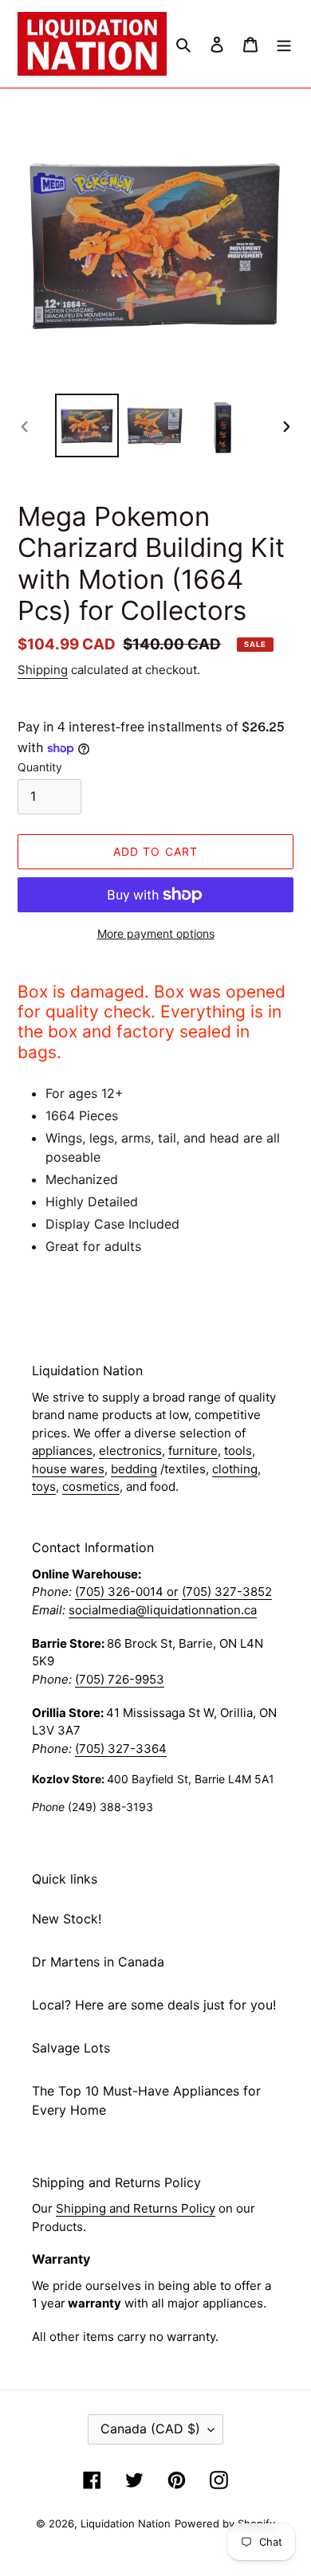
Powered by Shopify (225, 2523)
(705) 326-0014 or (127, 1592)
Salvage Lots (71, 2048)
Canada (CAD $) (150, 2429)
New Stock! (67, 1919)
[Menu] (284, 44)
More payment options (156, 933)
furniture (193, 1451)
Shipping (43, 670)
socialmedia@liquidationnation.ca (163, 1610)
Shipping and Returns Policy (136, 2208)
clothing (235, 1469)
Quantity (40, 767)
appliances (62, 1451)
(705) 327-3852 (227, 1592)
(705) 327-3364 (121, 1749)
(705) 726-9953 (120, 1679)
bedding (134, 1469)
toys (44, 1486)
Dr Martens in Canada (98, 1962)
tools (238, 1451)
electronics (130, 1451)
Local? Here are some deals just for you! (154, 2005)
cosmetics (91, 1486)
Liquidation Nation (126, 2523)
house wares (68, 1469)
